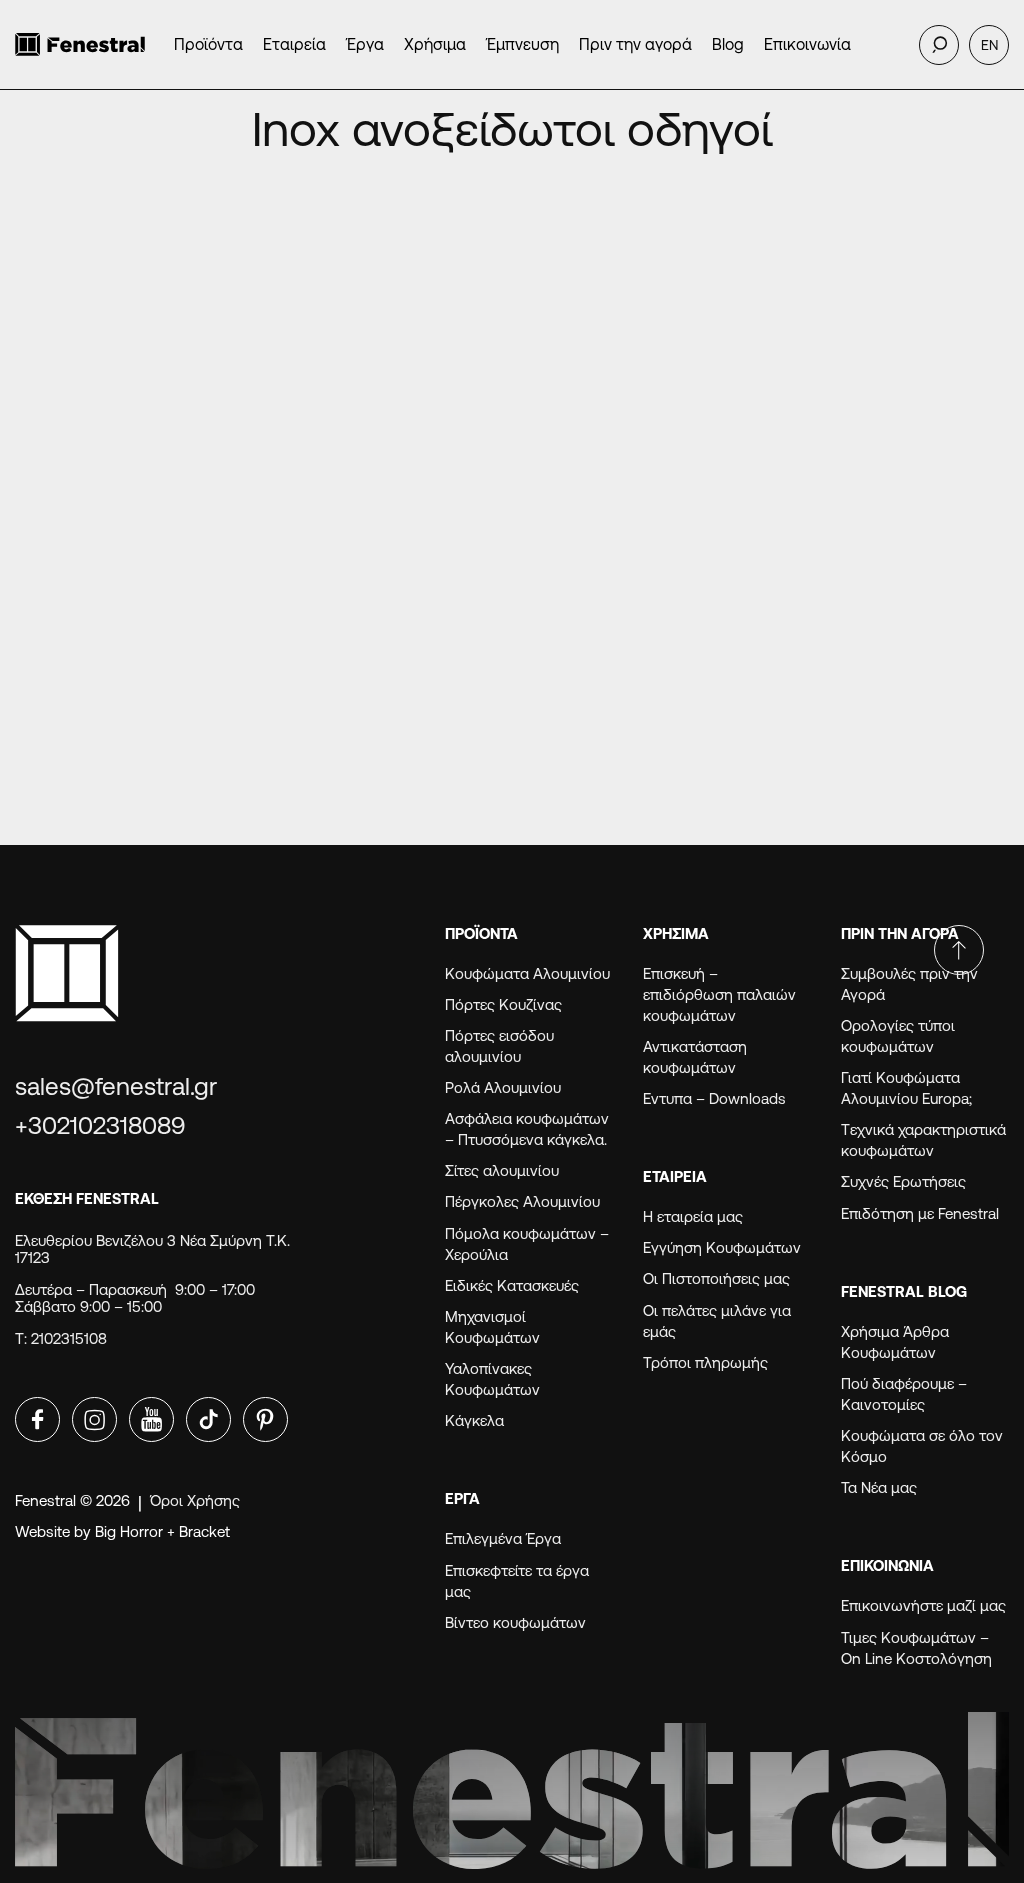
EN (989, 45)
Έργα (365, 44)
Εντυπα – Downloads (714, 1098)
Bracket (204, 1531)
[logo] (80, 44)
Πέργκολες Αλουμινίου (522, 1201)
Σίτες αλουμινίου (502, 1170)
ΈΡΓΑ (462, 1498)
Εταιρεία (294, 44)
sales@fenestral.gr (116, 1086)
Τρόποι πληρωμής (705, 1362)
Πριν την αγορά (635, 44)
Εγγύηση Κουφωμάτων (726, 1247)
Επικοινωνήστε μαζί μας (923, 1605)
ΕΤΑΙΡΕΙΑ (675, 1176)
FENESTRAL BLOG (904, 1291)
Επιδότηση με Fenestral (920, 1213)
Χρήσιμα (435, 44)
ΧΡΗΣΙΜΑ (676, 933)
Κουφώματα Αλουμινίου (527, 973)
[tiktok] (208, 1419)
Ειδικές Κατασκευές (512, 1285)
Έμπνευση (522, 44)
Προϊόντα (208, 44)
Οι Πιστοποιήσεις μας (716, 1278)
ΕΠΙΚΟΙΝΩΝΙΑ (887, 1565)
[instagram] (94, 1419)
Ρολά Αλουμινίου (503, 1087)
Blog (728, 44)
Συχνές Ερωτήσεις (903, 1181)
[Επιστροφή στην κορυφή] (959, 950)
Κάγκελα (474, 1420)
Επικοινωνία (807, 44)
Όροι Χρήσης (195, 1500)
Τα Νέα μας (879, 1487)
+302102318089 (100, 1125)
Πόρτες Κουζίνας (503, 1004)
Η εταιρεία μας (693, 1216)
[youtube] (151, 1419)
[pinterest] (265, 1419)
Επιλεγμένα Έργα (503, 1538)
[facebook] (37, 1419)
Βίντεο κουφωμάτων (515, 1622)
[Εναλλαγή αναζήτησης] (939, 45)
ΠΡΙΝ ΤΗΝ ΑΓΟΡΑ (900, 933)
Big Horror (129, 1531)
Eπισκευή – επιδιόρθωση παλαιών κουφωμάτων (719, 994)
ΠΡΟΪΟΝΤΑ (481, 933)
